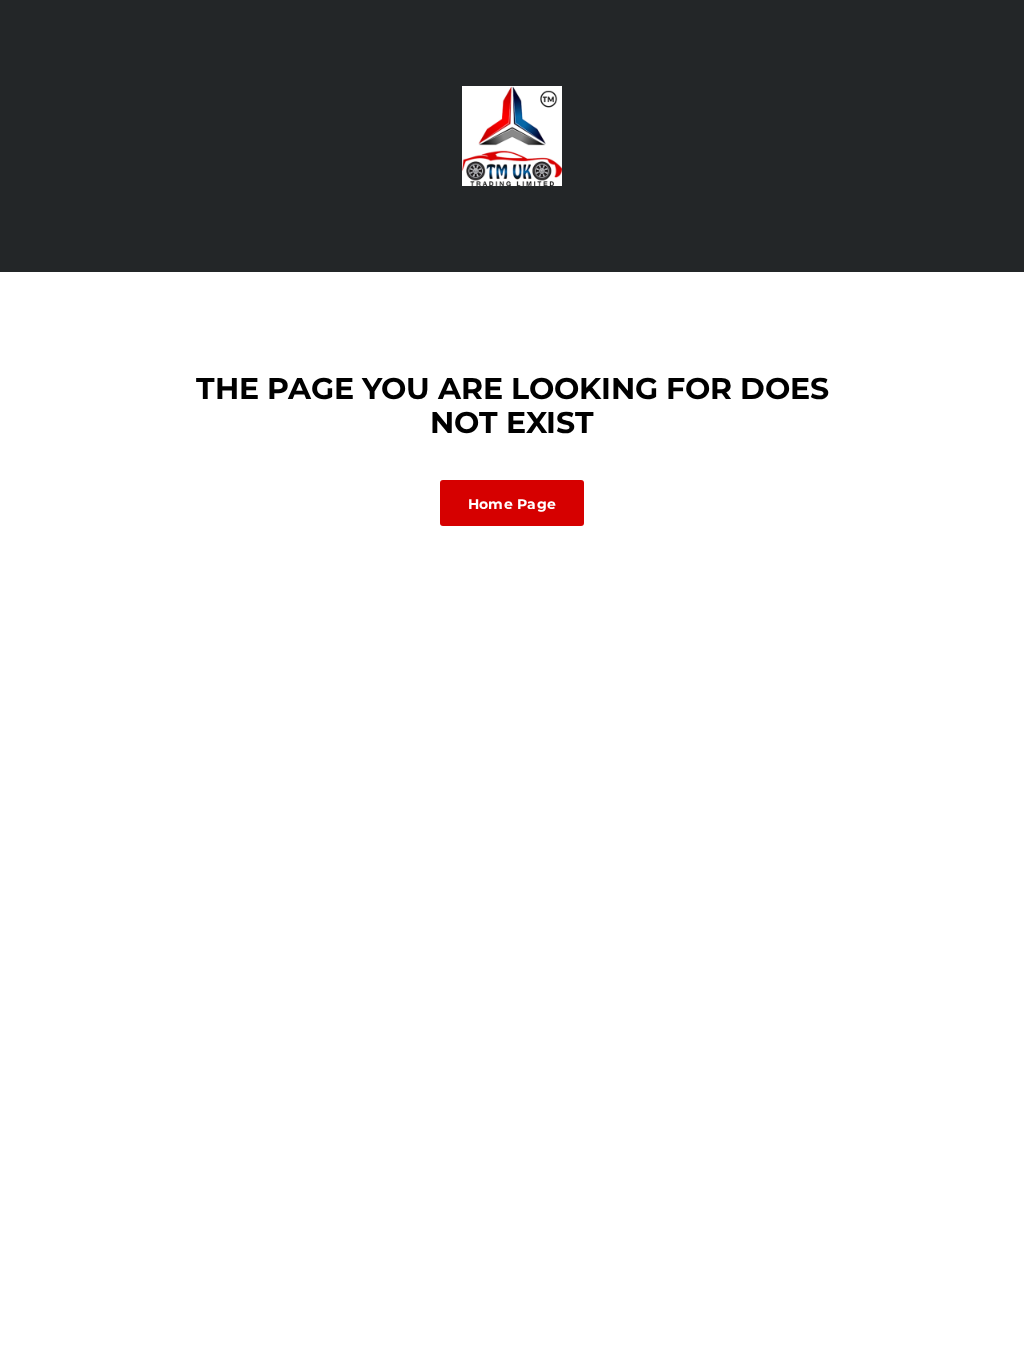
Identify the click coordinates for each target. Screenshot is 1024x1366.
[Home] (512, 135)
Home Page (512, 504)
